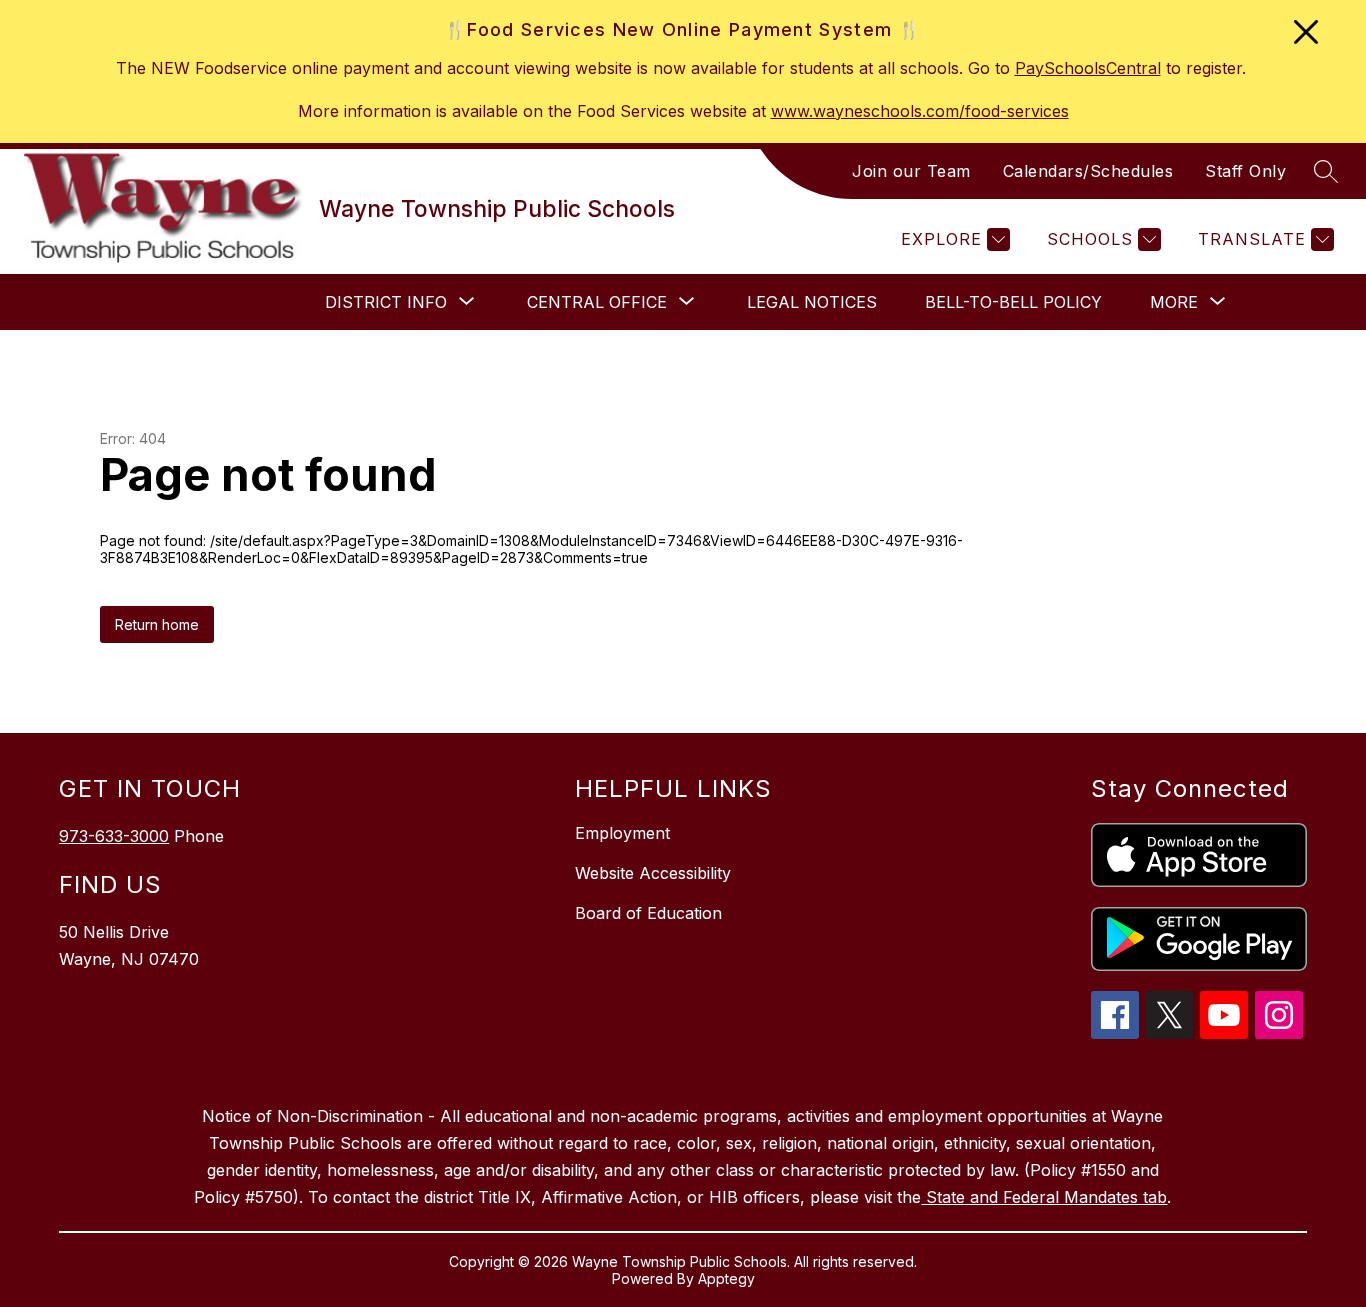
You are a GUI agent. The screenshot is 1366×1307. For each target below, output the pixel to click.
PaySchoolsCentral (1088, 68)
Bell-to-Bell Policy (1013, 302)
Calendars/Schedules (1088, 171)
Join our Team (911, 171)
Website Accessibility (653, 873)
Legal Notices (812, 302)
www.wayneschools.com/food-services (920, 111)
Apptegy (726, 1278)
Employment (622, 833)
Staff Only (1245, 171)
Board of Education (648, 913)
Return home (157, 624)
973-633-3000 (114, 836)
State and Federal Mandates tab (1044, 1197)
